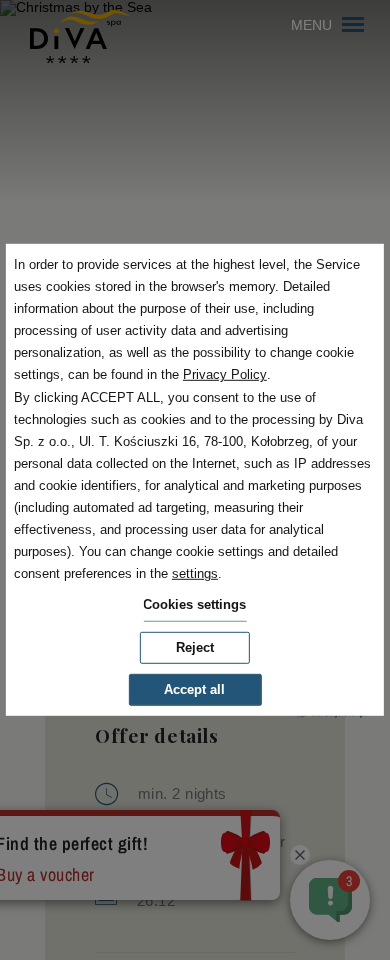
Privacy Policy (225, 374)
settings (195, 573)
